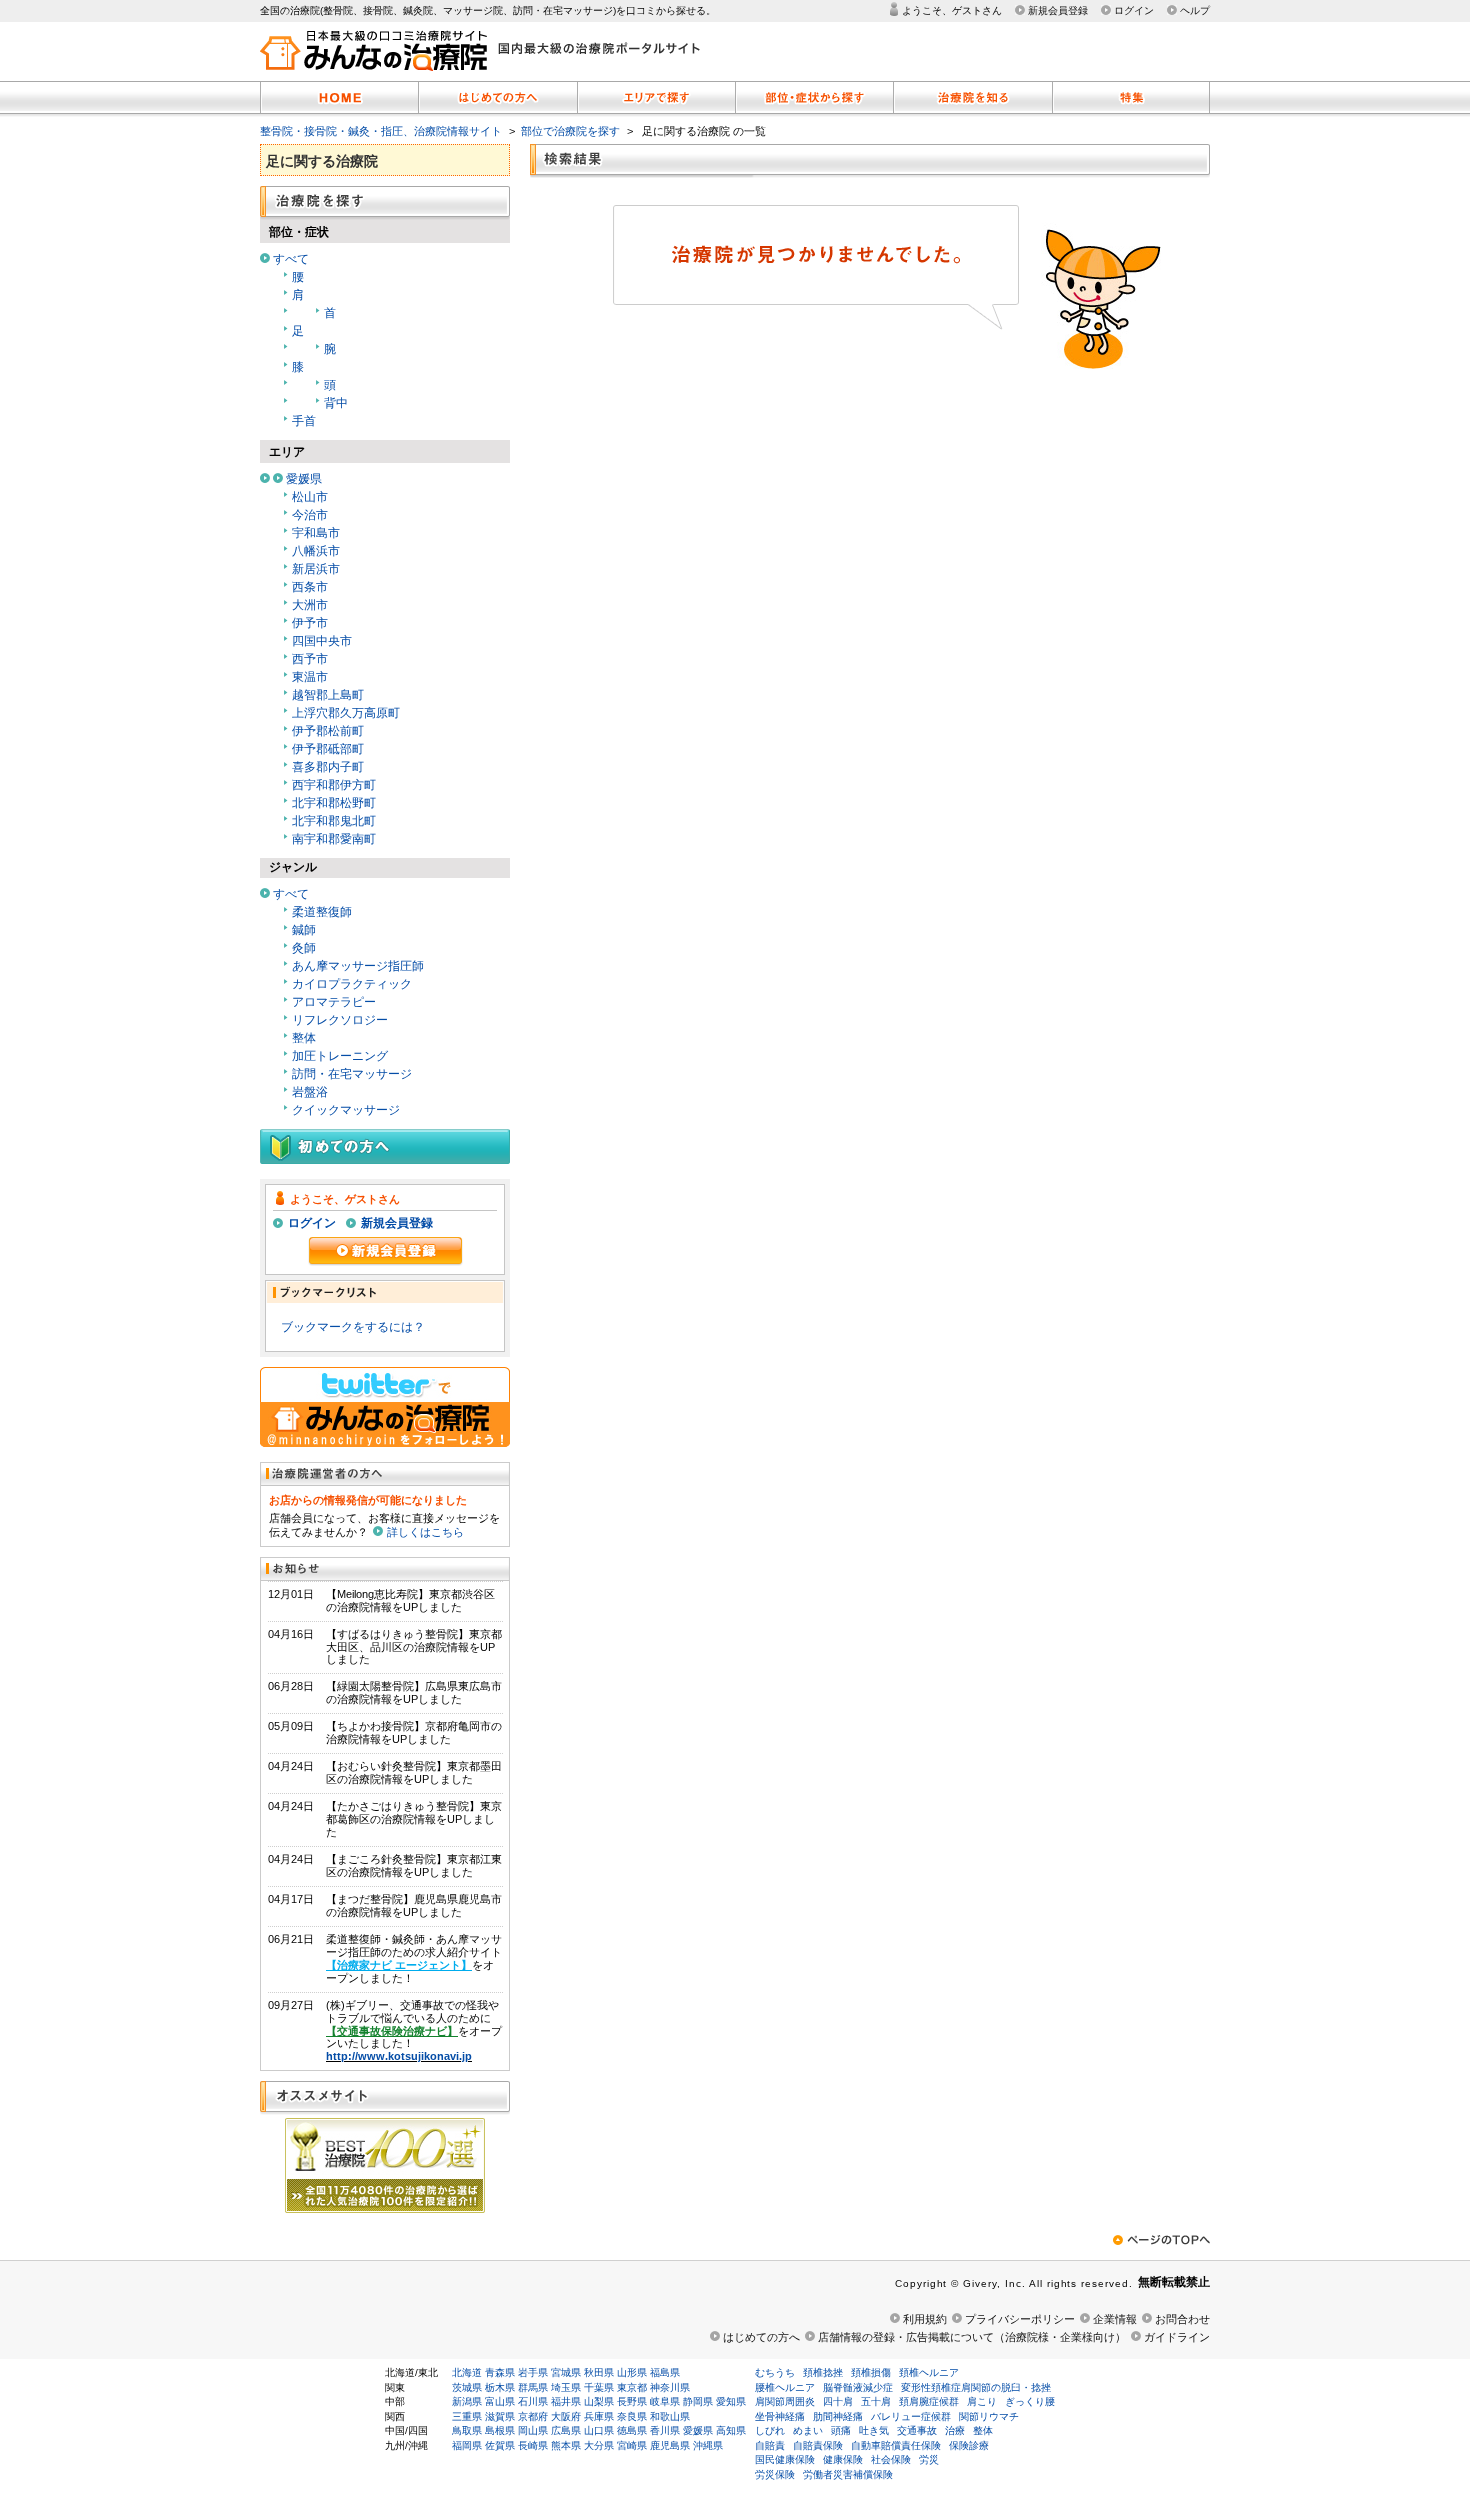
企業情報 (1115, 2319)
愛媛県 (304, 479)
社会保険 (891, 2459)
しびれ (770, 2430)
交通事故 (917, 2430)
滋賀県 (500, 2416)
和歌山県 (670, 2416)
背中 (336, 403)
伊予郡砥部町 (328, 749)
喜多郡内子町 (328, 767)
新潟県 (467, 2401)
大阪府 (566, 2416)
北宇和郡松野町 (334, 803)
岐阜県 (665, 2401)
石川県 (533, 2401)
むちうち (775, 2372)
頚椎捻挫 (823, 2372)
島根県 (500, 2430)
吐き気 (874, 2430)
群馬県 (533, 2387)
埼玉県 (566, 2387)
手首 (304, 421)
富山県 (500, 2401)
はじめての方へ (761, 2337)
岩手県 (533, 2372)
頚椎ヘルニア (929, 2372)
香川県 (665, 2430)
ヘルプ (1195, 10)
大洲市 (310, 605)
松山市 (310, 497)
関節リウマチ (989, 2416)
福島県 (665, 2372)
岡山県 (533, 2430)
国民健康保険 (785, 2459)
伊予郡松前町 (328, 731)
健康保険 (843, 2459)
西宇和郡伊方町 (334, 785)
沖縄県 (708, 2445)
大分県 (599, 2445)
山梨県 (599, 2401)
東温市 (310, 677)
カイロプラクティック (352, 984)
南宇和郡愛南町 (334, 839)
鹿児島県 (670, 2445)
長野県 (632, 2401)
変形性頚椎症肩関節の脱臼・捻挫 (976, 2387)
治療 (955, 2430)
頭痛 (841, 2430)
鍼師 (304, 930)
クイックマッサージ (346, 1110)
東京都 (632, 2387)
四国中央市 (322, 641)
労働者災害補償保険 (848, 2474)
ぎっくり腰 (1030, 2401)
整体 (304, 1038)
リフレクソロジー (340, 1020)
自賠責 (770, 2445)
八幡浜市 (316, 551)
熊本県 (566, 2445)
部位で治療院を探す (570, 131)
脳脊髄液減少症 (858, 2387)
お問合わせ (1182, 2319)
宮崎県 (632, 2445)
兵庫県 (599, 2416)
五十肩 (876, 2401)
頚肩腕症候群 (929, 2401)
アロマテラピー (334, 1002)
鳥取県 (467, 2430)
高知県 (731, 2430)
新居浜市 (316, 569)
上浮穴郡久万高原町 (346, 713)
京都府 (533, 2416)
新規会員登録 (1058, 10)
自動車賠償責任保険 (896, 2445)
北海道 (467, 2372)
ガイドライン (1177, 2337)
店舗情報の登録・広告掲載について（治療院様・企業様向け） (972, 2337)
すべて (291, 259)
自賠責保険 (818, 2445)
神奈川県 (670, 2387)
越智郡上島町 (328, 695)
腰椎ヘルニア (785, 2387)
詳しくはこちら (425, 1532)
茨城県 (467, 2387)
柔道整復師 (322, 912)
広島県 (566, 2430)
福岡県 (467, 2445)
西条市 (310, 587)
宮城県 (566, 2372)
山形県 (632, 2372)
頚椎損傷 (871, 2372)
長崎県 (533, 2445)
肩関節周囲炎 (785, 2401)
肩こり (982, 2401)
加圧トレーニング (340, 1056)
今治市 (310, 515)
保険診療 (969, 2445)
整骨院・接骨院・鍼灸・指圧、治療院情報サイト (381, 131)
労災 (929, 2459)
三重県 (467, 2416)
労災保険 (775, 2474)
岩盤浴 (310, 1092)
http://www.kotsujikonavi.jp (399, 2056)
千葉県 (599, 2387)
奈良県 (632, 2416)
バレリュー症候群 (911, 2416)
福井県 (566, 2401)
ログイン (1134, 10)
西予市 (310, 659)
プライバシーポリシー (1020, 2319)
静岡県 (698, 2401)
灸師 (304, 948)
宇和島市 (316, 533)
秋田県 (599, 2372)
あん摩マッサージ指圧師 (358, 966)
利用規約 (925, 2319)
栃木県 (500, 2387)
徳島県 (632, 2430)
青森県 (500, 2372)
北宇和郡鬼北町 (334, 821)
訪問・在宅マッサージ (352, 1074)
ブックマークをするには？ (353, 1327)
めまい (808, 2430)
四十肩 (838, 2401)
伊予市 (310, 623)
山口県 (599, 2430)
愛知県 (731, 2401)
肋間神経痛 (838, 2416)
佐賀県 (500, 2445)
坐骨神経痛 (780, 2416)
